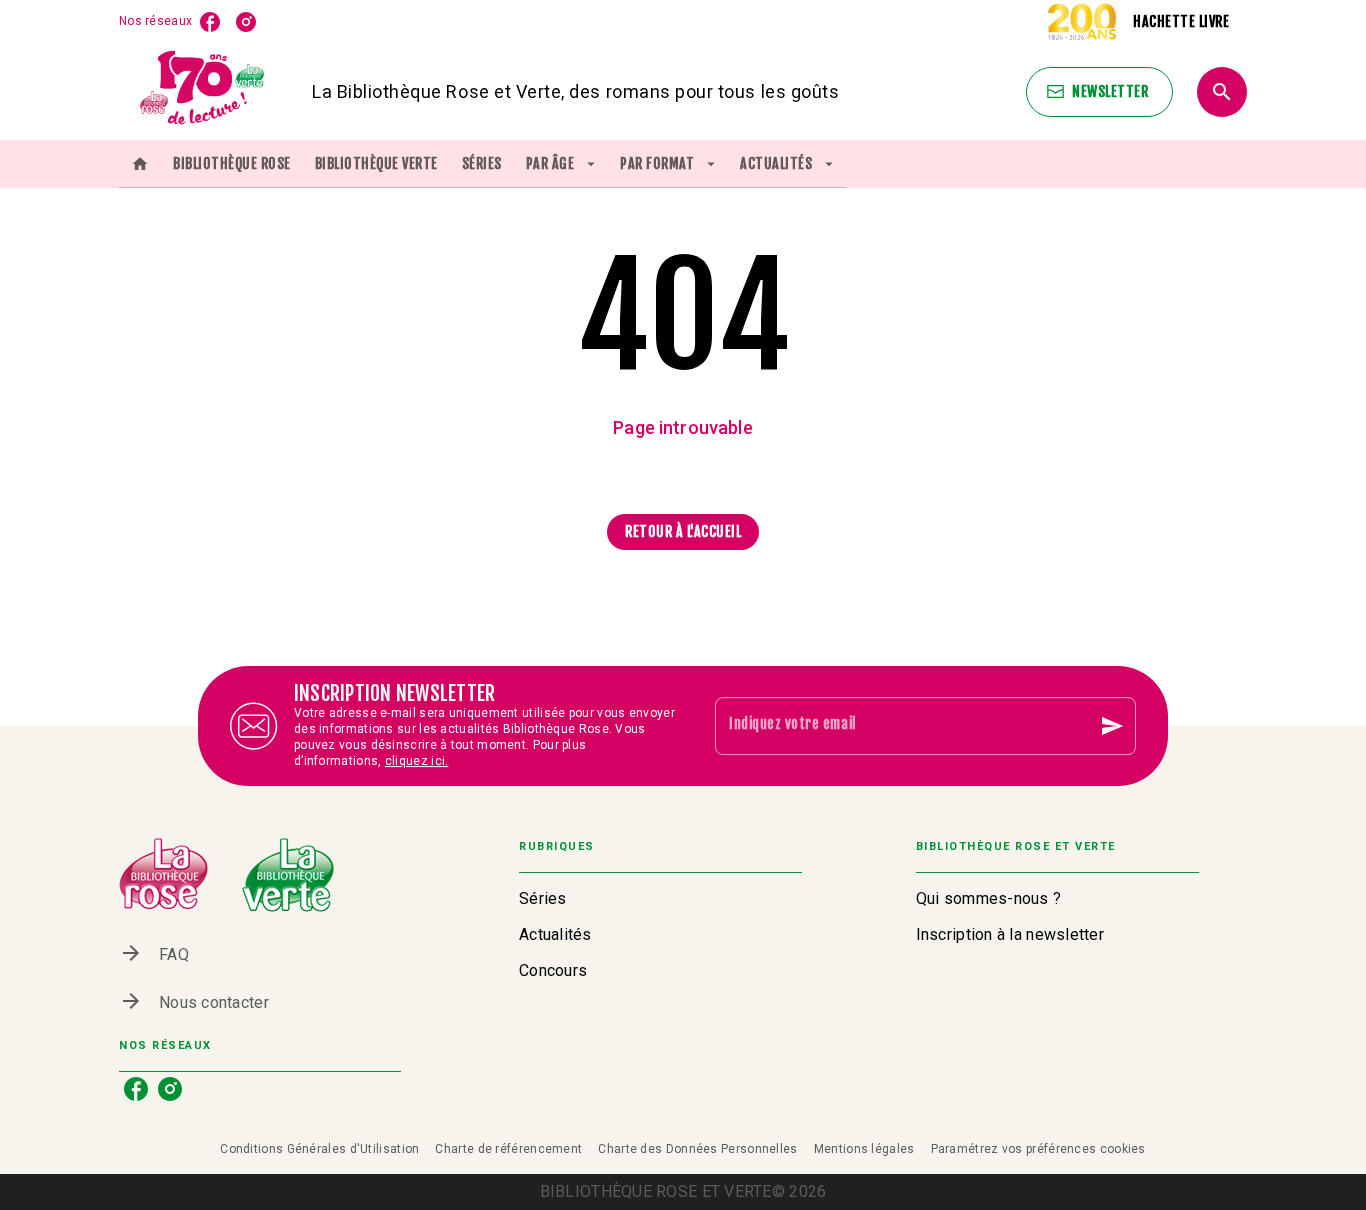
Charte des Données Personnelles (697, 1149)
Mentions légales (864, 1149)
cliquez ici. (417, 761)
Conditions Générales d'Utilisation (319, 1149)
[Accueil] (203, 91)
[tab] (140, 164)
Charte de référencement (508, 1149)
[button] (1099, 92)
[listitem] (210, 22)
